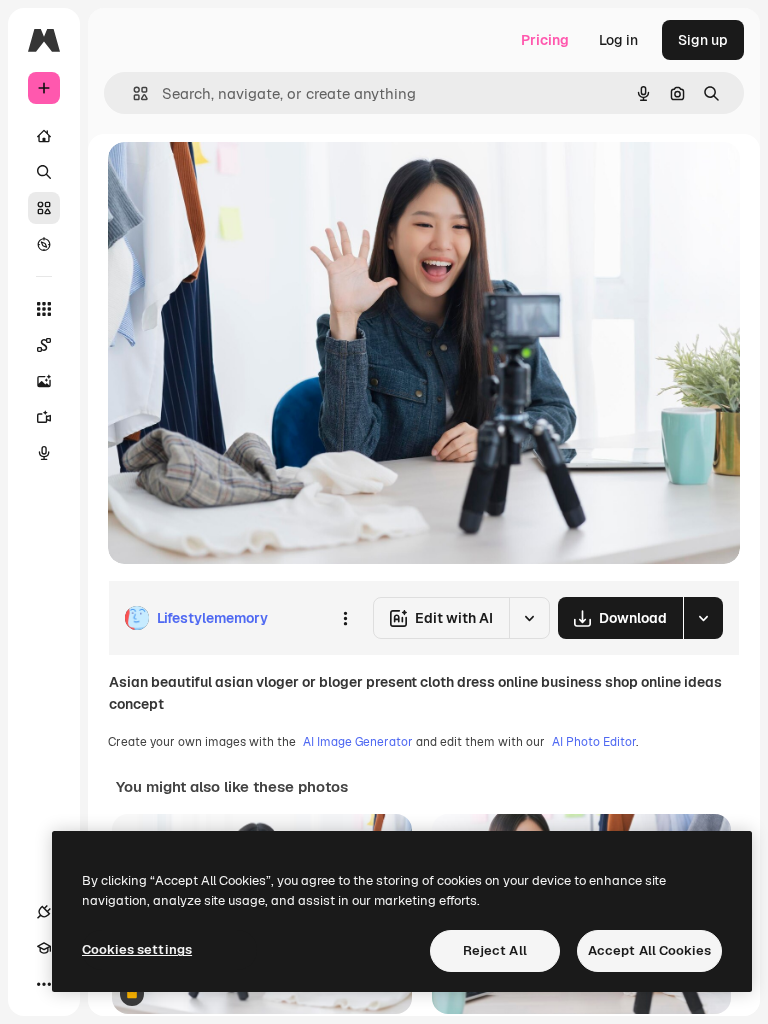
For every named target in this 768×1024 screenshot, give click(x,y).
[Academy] (44, 948)
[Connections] (44, 912)
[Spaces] (44, 345)
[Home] (44, 136)
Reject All (495, 950)
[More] (44, 984)
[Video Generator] (44, 417)
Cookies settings (137, 949)
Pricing (545, 40)
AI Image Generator (358, 742)
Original (236, 179)
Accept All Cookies (649, 950)
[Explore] (44, 244)
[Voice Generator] (44, 453)
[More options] (345, 618)
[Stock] (44, 208)
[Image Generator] (44, 381)
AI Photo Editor (594, 742)
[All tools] (44, 309)
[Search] (44, 172)
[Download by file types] (703, 618)
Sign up (703, 40)
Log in (618, 40)
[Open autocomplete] (132, 93)
